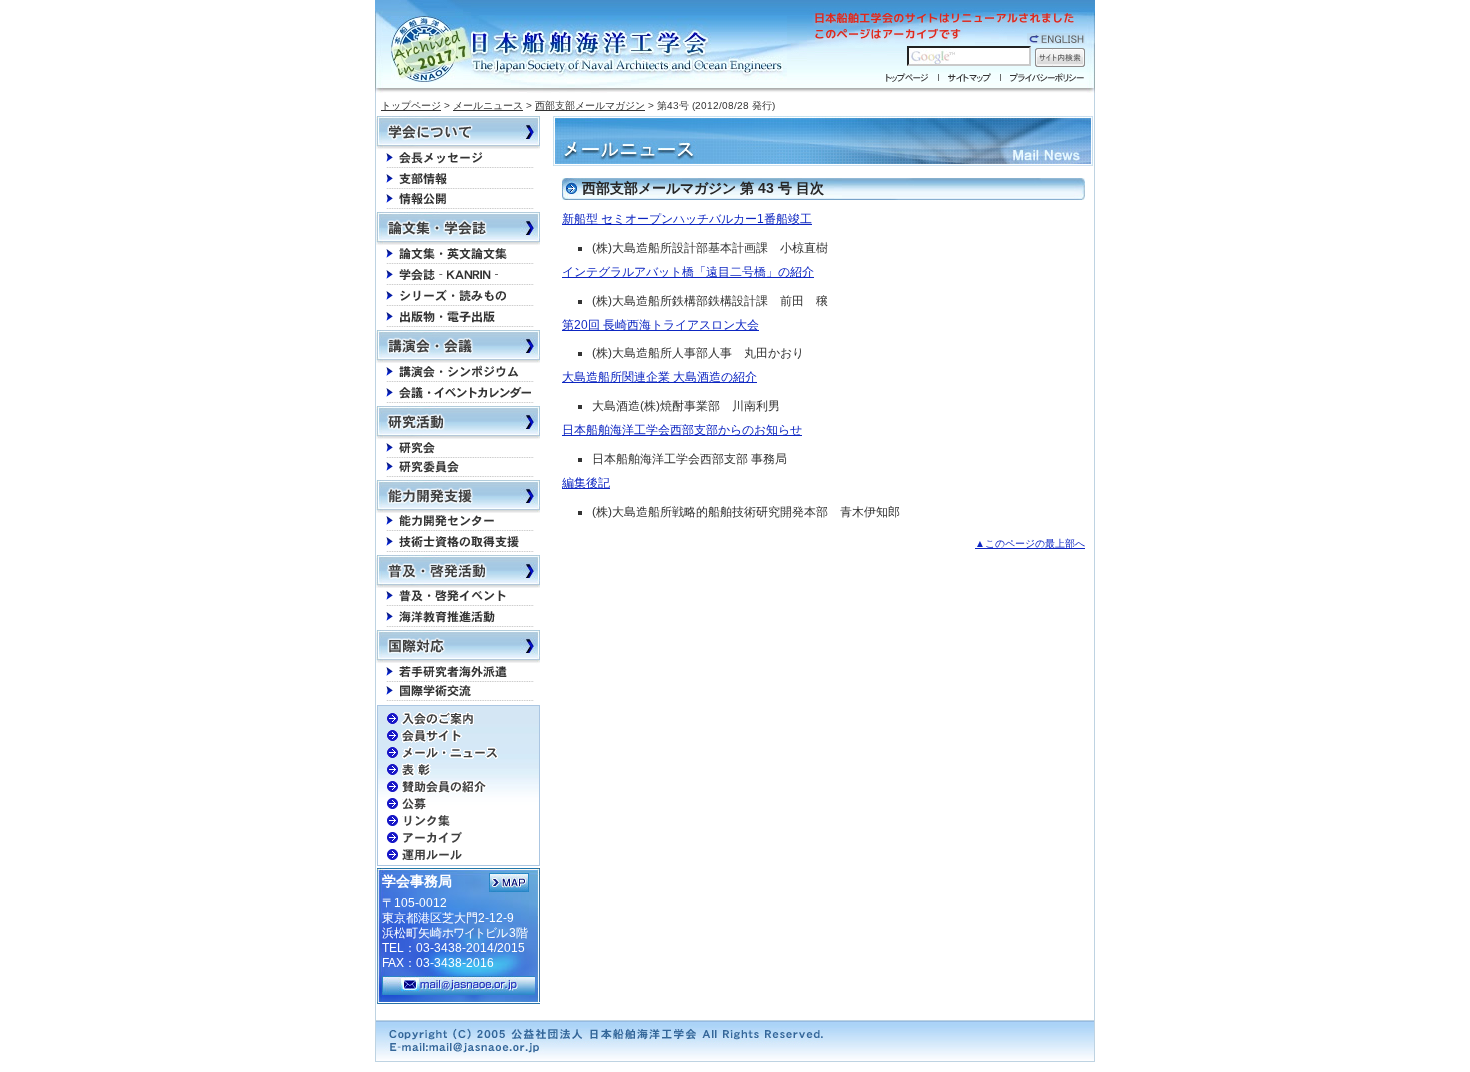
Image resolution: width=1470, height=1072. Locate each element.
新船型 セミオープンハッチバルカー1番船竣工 (687, 219)
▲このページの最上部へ (1030, 543)
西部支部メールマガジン (590, 105)
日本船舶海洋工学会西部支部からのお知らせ (682, 430)
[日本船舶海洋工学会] (589, 50)
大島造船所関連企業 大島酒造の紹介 (659, 377)
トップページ (411, 105)
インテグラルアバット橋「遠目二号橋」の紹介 (688, 272)
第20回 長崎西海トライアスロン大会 (660, 325)
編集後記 (586, 483)
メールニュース (488, 105)
